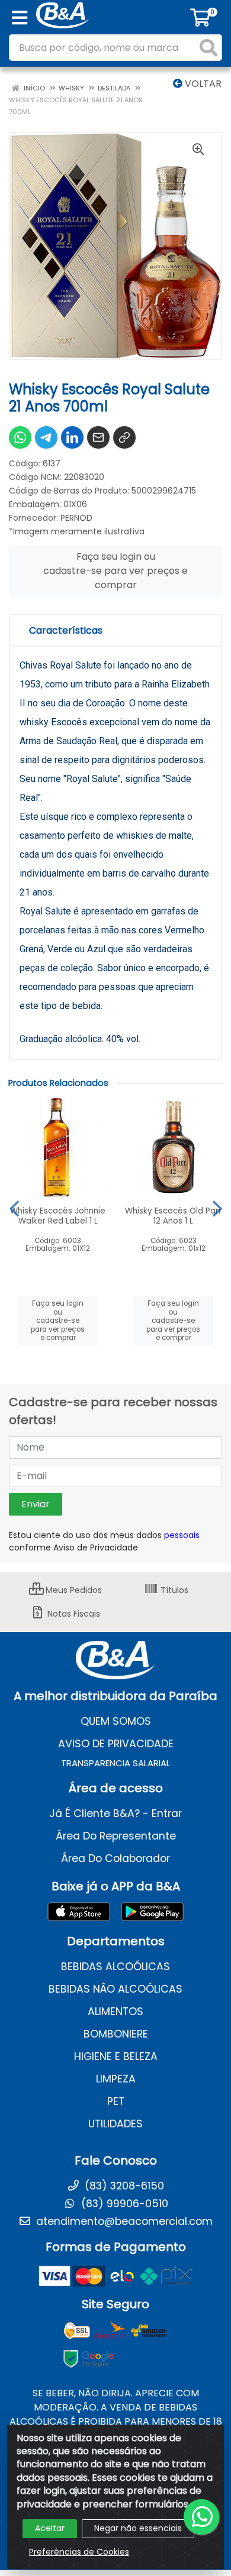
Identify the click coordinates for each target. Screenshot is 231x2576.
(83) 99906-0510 (123, 2204)
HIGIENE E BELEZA (116, 2056)
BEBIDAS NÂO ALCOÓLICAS (115, 1989)
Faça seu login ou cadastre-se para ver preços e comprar (115, 571)
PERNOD (76, 518)
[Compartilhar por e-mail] (98, 437)
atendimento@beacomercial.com (123, 2221)
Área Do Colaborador (115, 1858)
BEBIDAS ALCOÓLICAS (115, 1967)
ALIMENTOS (115, 2012)
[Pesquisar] (208, 48)
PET (116, 2101)
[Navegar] (14, 1209)
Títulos (173, 1590)
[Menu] (20, 18)
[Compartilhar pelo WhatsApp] (20, 437)
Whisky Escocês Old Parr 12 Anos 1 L (173, 1216)
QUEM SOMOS (116, 1721)
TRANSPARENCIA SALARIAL (115, 1763)
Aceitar (50, 2528)
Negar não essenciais (138, 2528)
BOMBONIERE (116, 2034)
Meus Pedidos (73, 1590)
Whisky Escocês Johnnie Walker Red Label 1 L (58, 1216)
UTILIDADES (115, 2124)
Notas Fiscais (73, 1614)
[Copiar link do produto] (124, 437)
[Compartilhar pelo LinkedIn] (72, 437)
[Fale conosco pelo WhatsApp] (201, 2517)
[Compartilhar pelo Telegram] (46, 437)
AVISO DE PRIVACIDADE (116, 1744)
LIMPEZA (116, 2079)
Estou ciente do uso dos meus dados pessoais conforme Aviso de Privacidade (104, 1541)
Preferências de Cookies (79, 2552)
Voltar (202, 84)
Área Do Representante (116, 1836)
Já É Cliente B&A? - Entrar (115, 1813)
